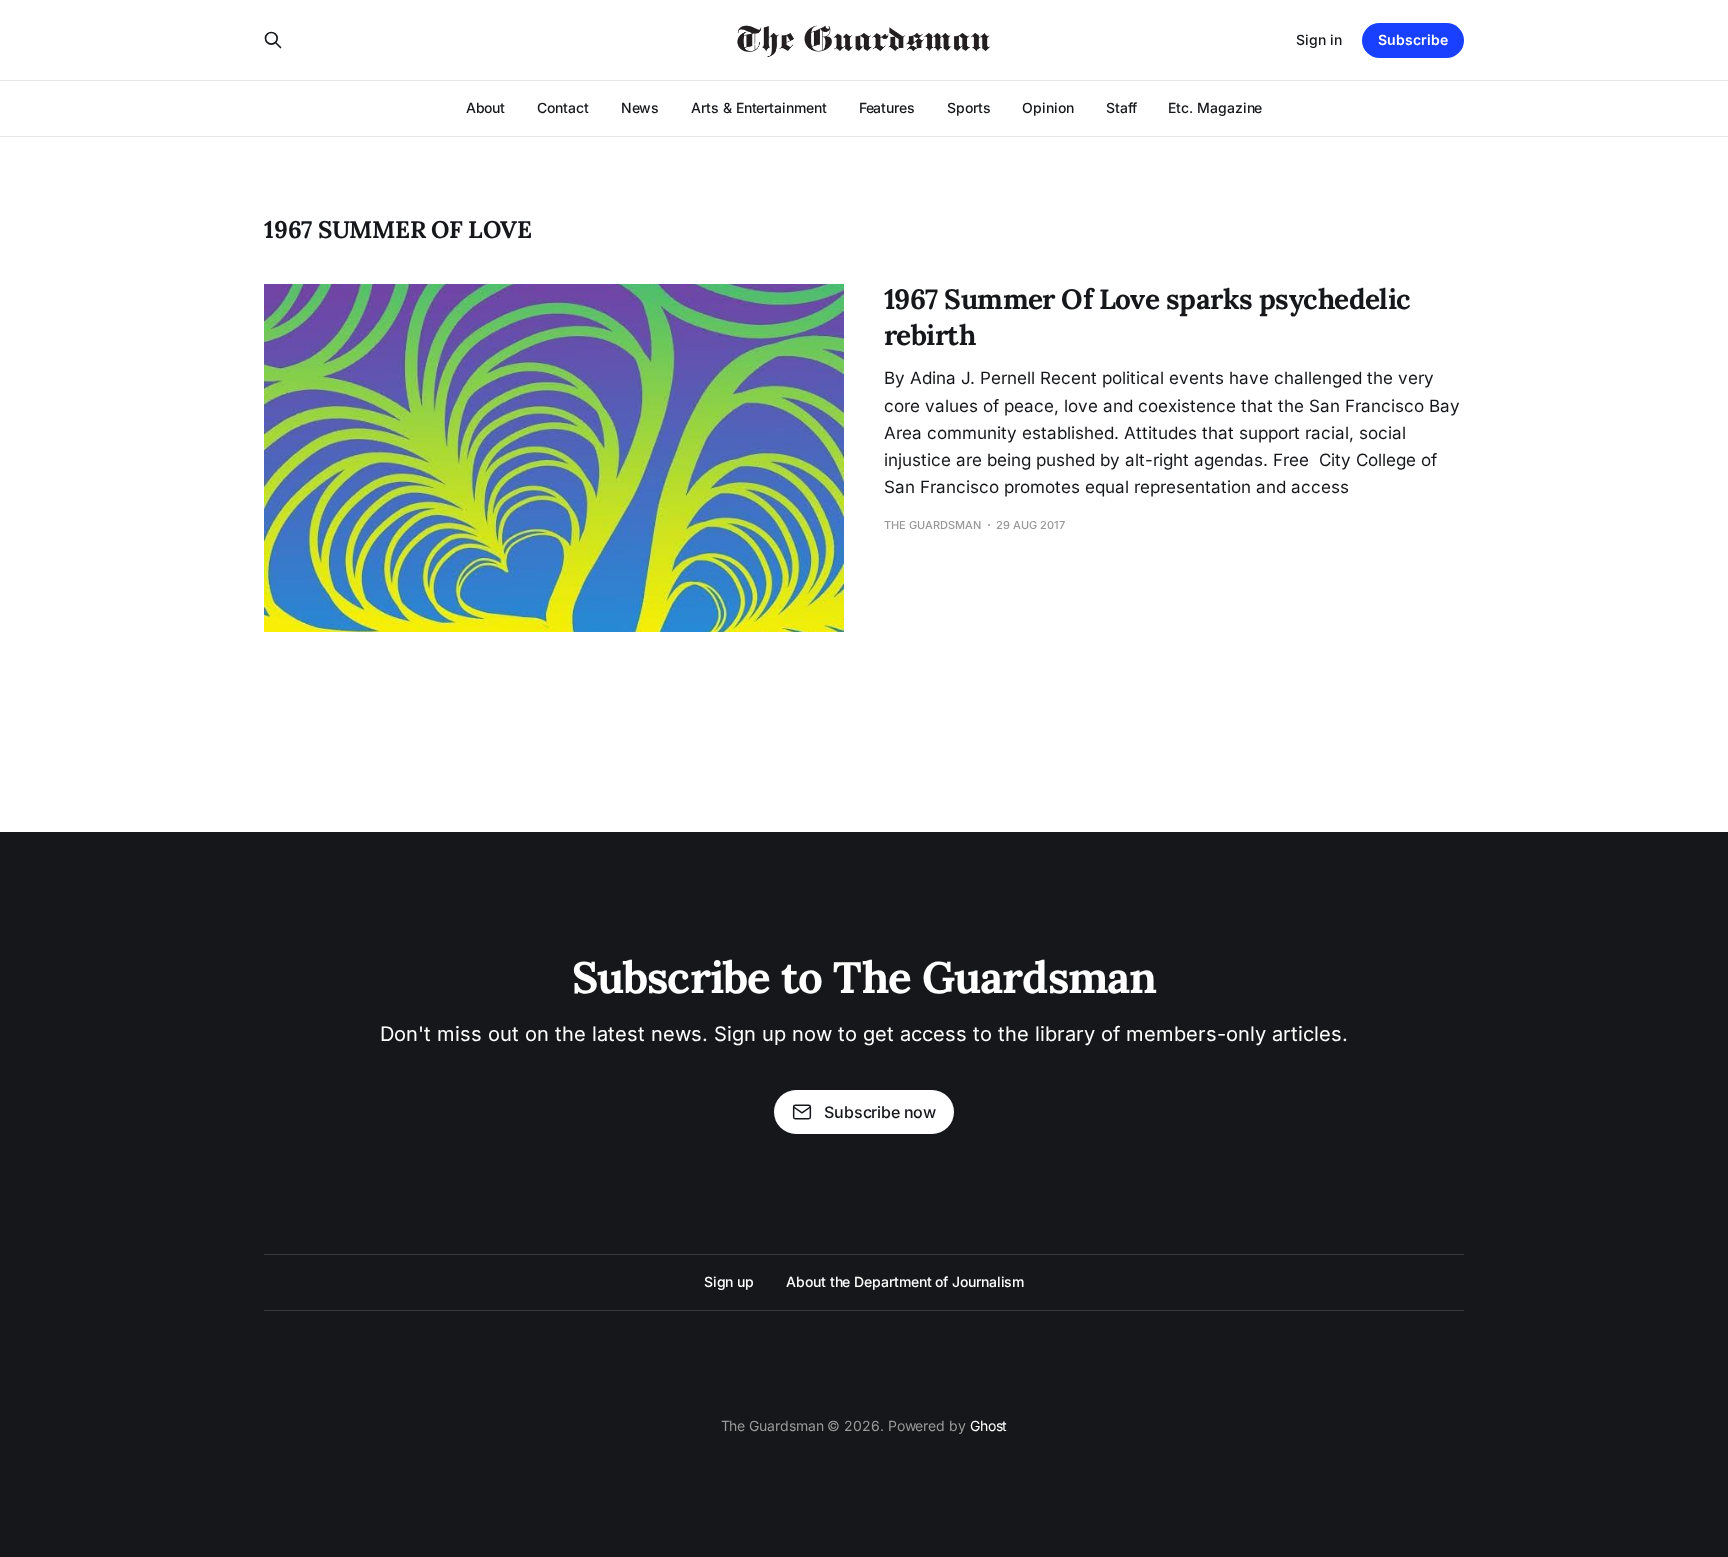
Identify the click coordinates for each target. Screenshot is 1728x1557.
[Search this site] (273, 40)
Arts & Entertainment (758, 107)
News (640, 107)
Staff (1121, 107)
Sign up (729, 1281)
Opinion (1047, 107)
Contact (562, 107)
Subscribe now (880, 1112)
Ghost (989, 1425)
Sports (969, 107)
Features (887, 107)
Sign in (1319, 39)
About (486, 107)
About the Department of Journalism (905, 1281)
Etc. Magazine (1215, 107)
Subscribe (1413, 39)
